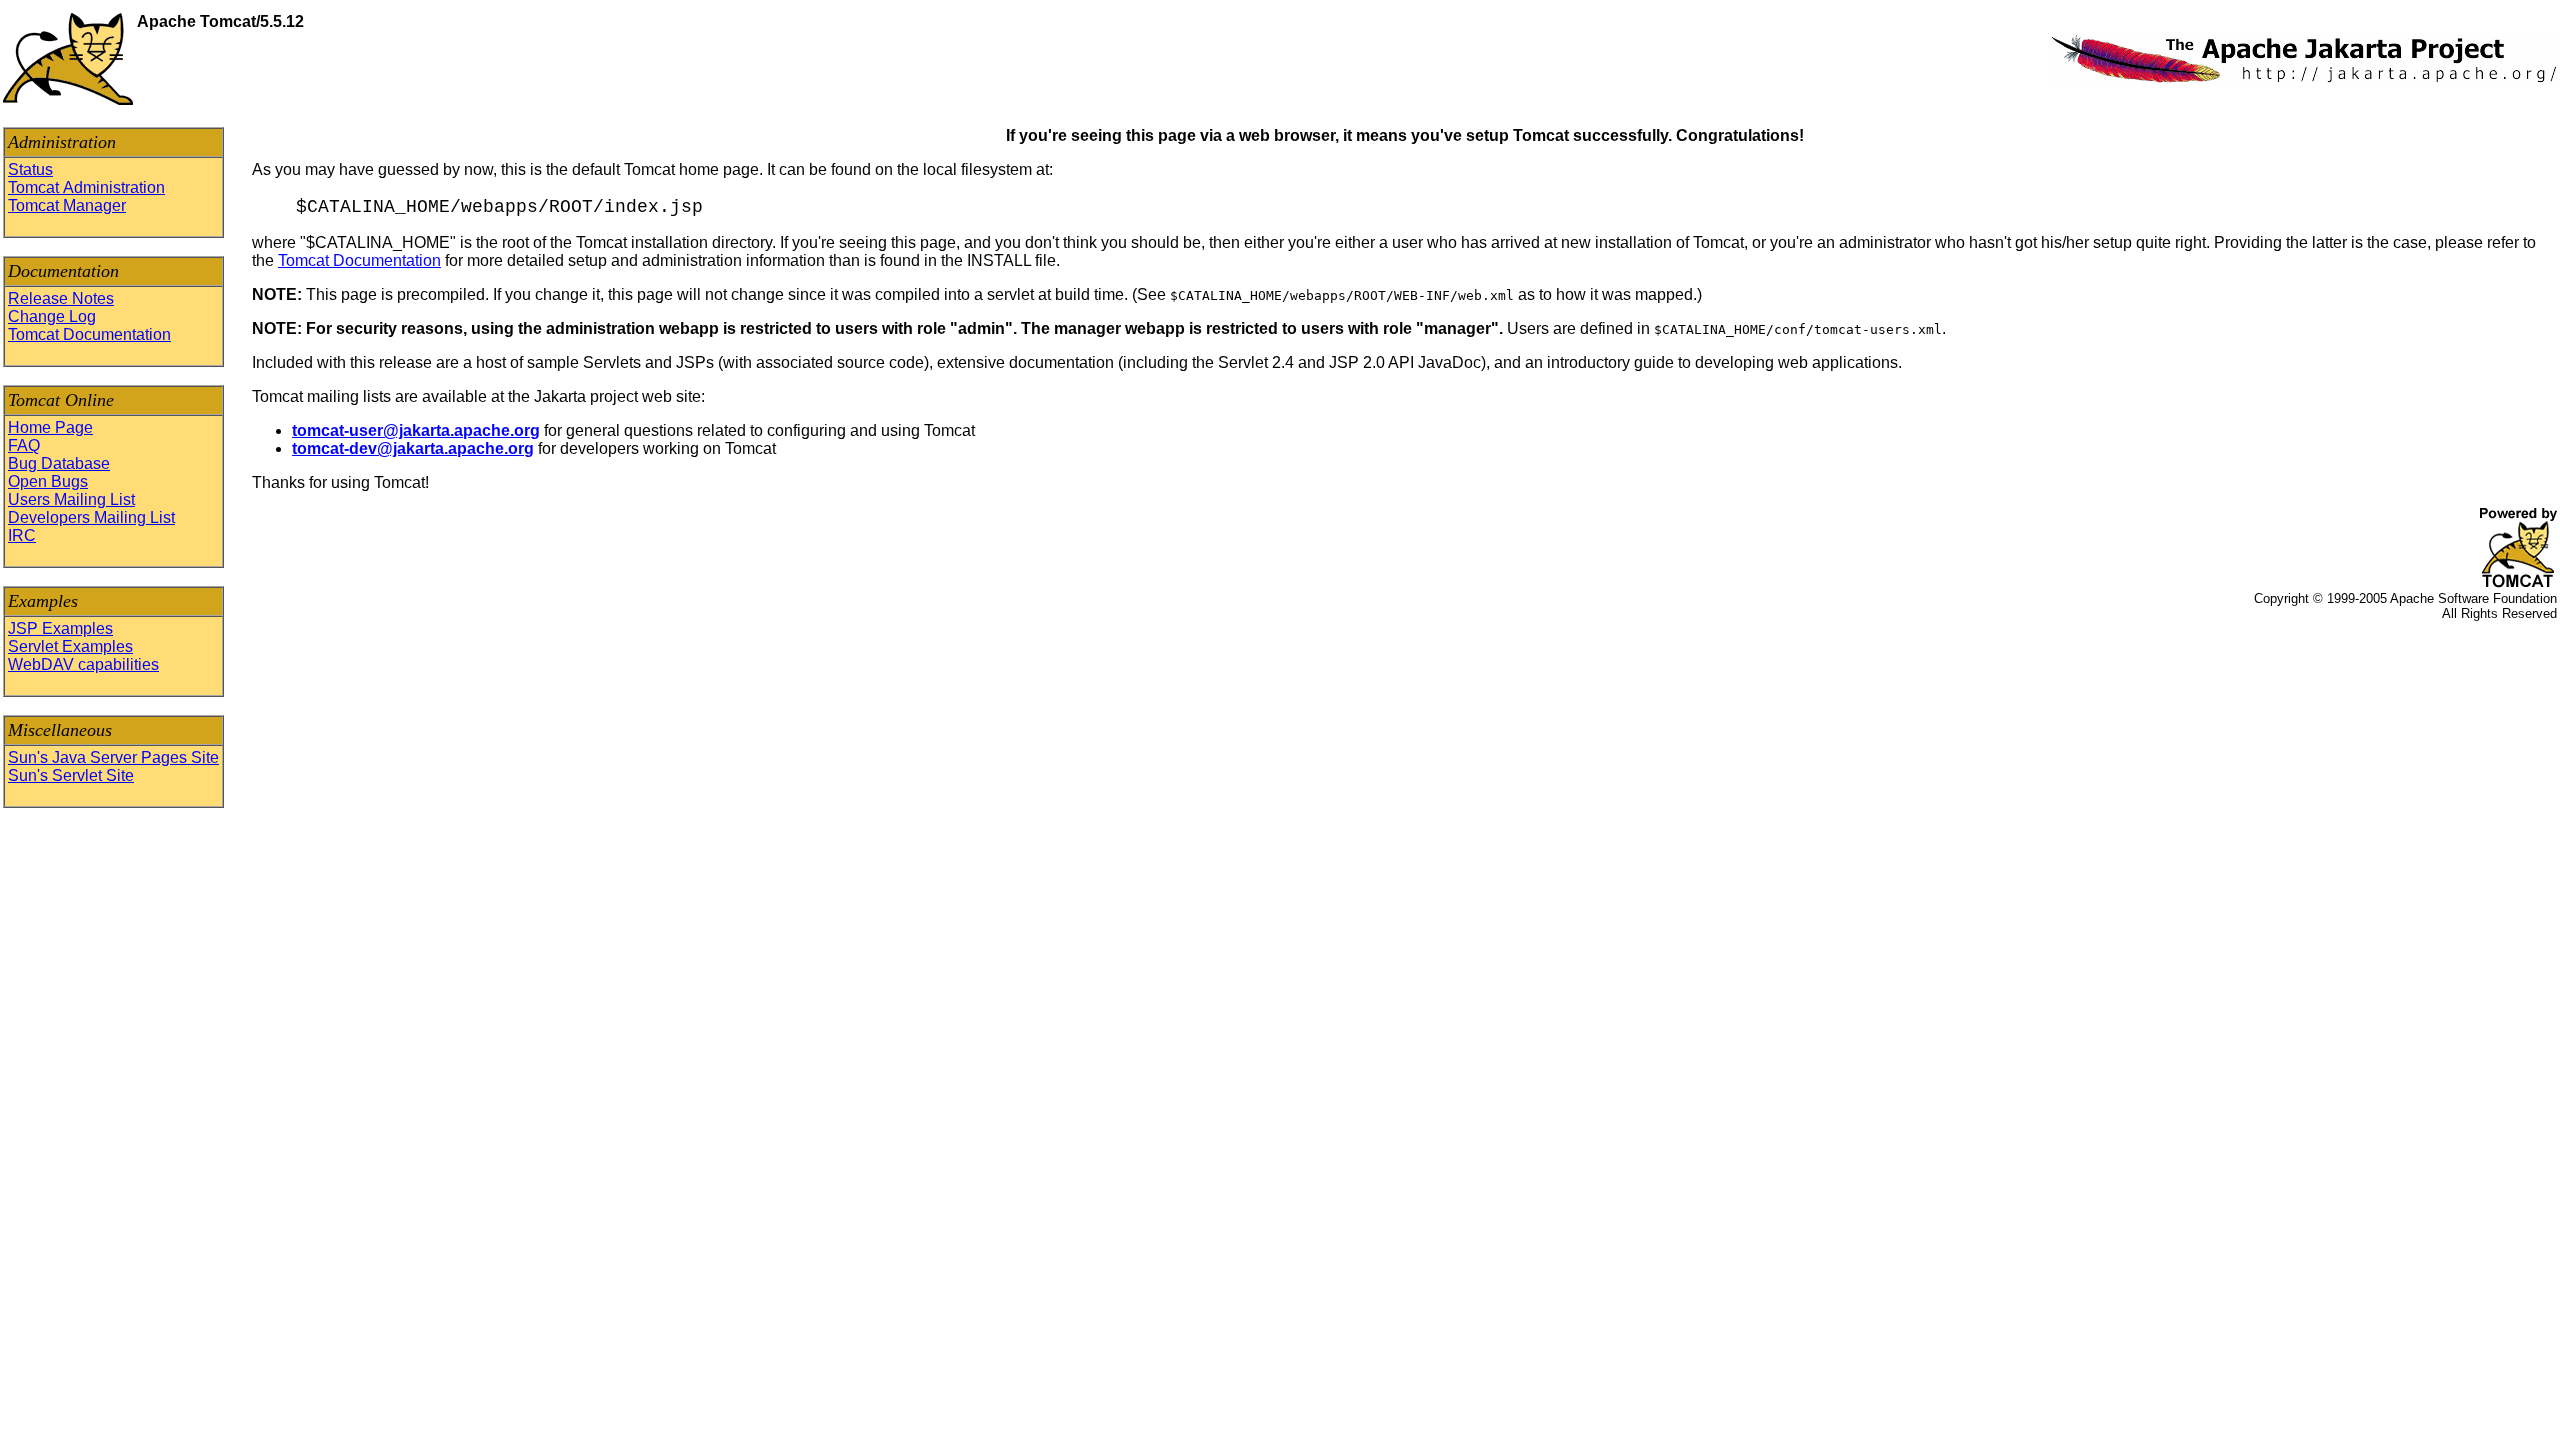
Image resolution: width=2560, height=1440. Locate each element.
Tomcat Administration (86, 187)
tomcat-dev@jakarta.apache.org (413, 448)
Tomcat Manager (67, 205)
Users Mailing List (71, 499)
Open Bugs (48, 481)
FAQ (24, 445)
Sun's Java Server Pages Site (113, 757)
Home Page (50, 427)
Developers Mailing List (91, 517)
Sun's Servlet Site (71, 775)
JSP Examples (60, 628)
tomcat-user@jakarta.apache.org (416, 430)
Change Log (52, 316)
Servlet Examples (70, 646)
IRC (22, 535)
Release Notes (61, 298)
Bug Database (59, 463)
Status (30, 169)
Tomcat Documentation (89, 334)
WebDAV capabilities (83, 664)
